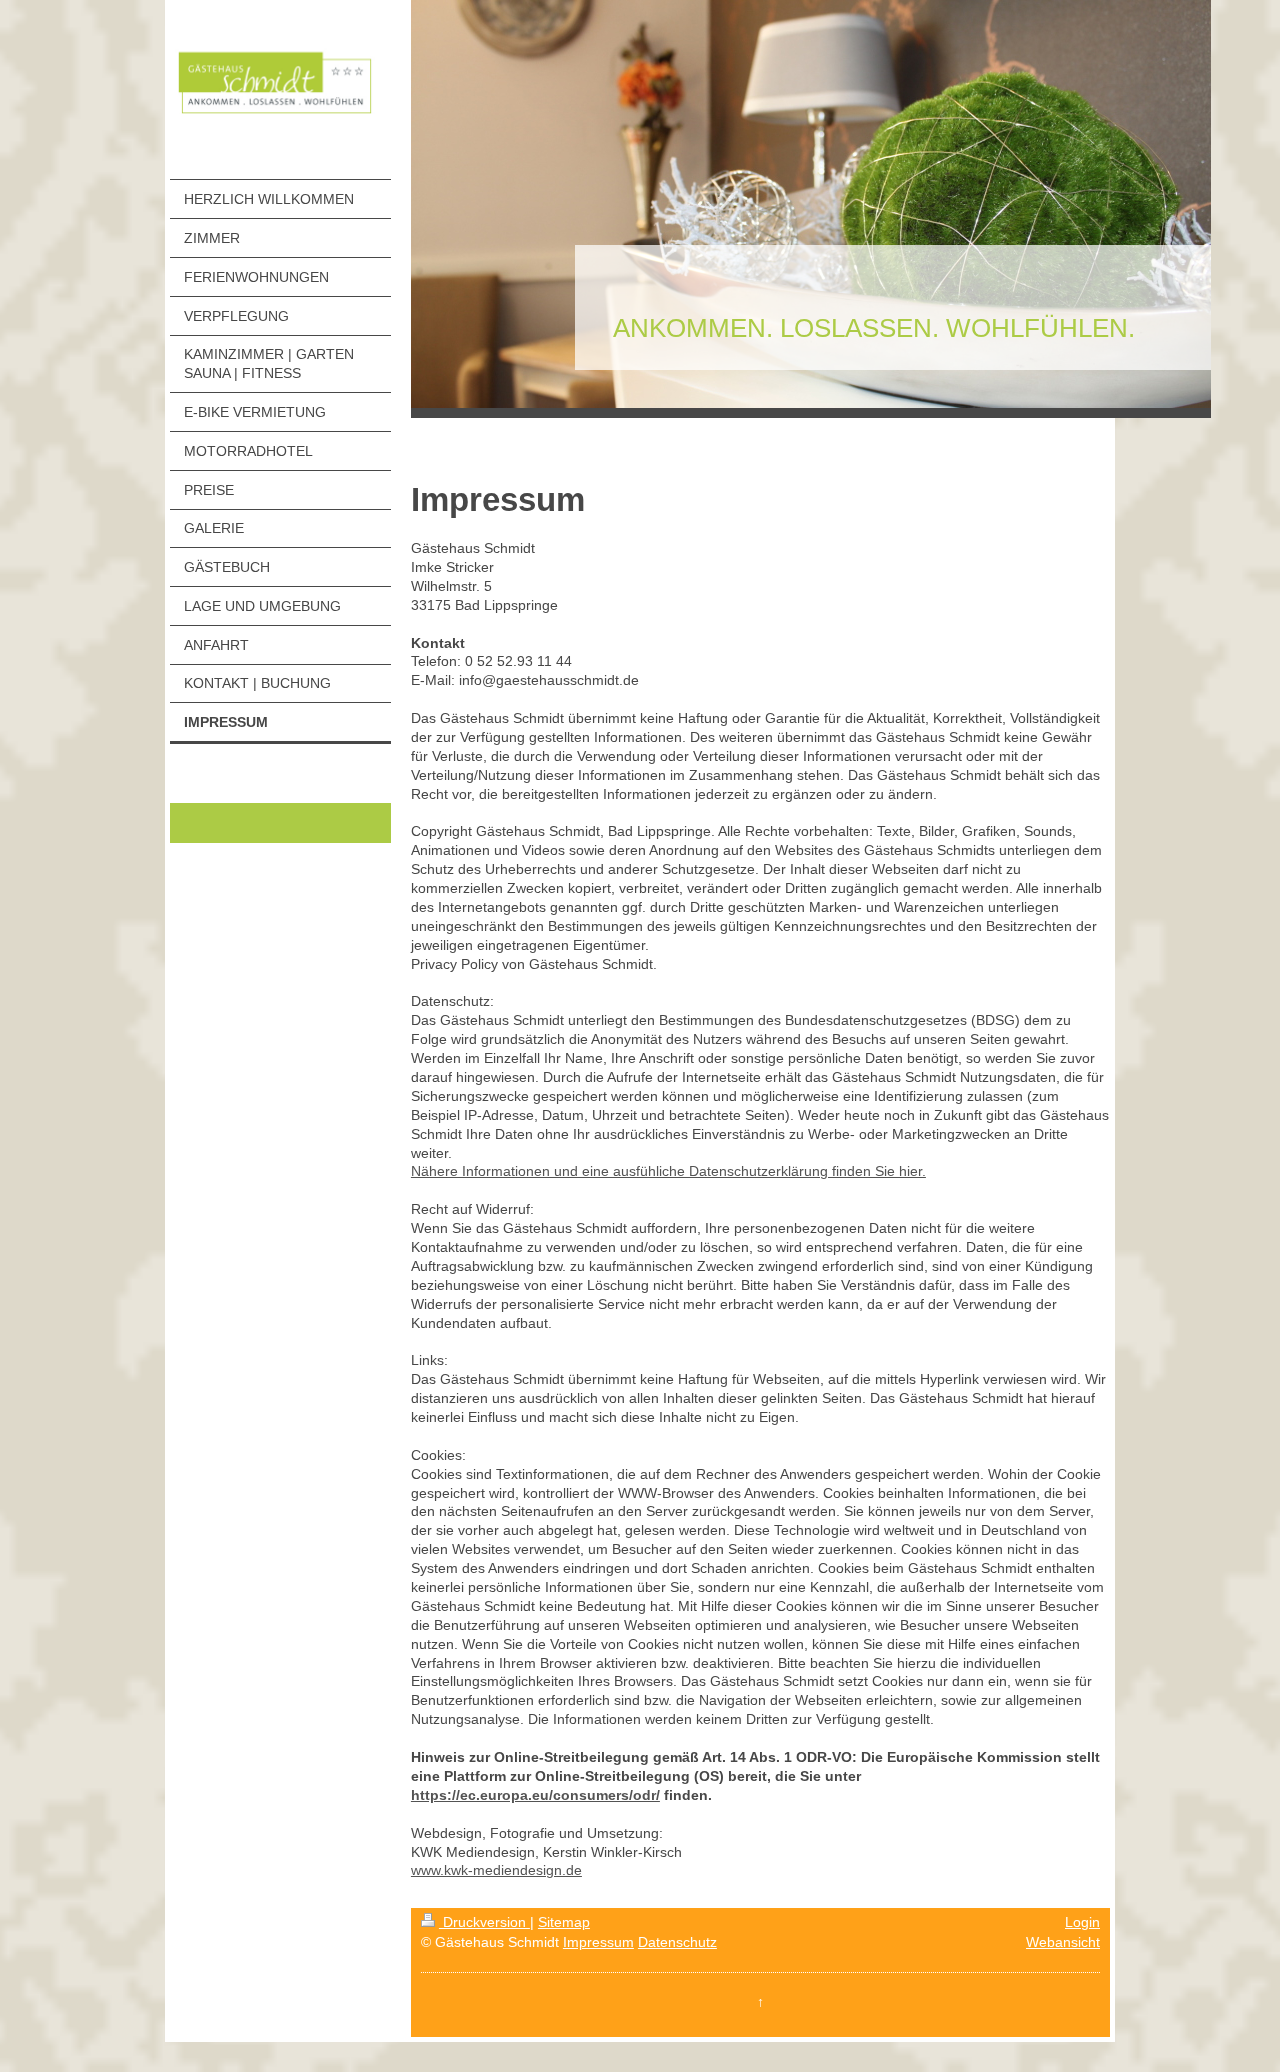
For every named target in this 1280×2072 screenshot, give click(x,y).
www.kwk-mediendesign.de (496, 1870)
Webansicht (1063, 1942)
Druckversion (484, 1922)
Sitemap (564, 1922)
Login (1082, 1922)
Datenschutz (677, 1942)
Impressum (598, 1942)
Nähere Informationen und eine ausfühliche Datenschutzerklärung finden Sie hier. (668, 1171)
